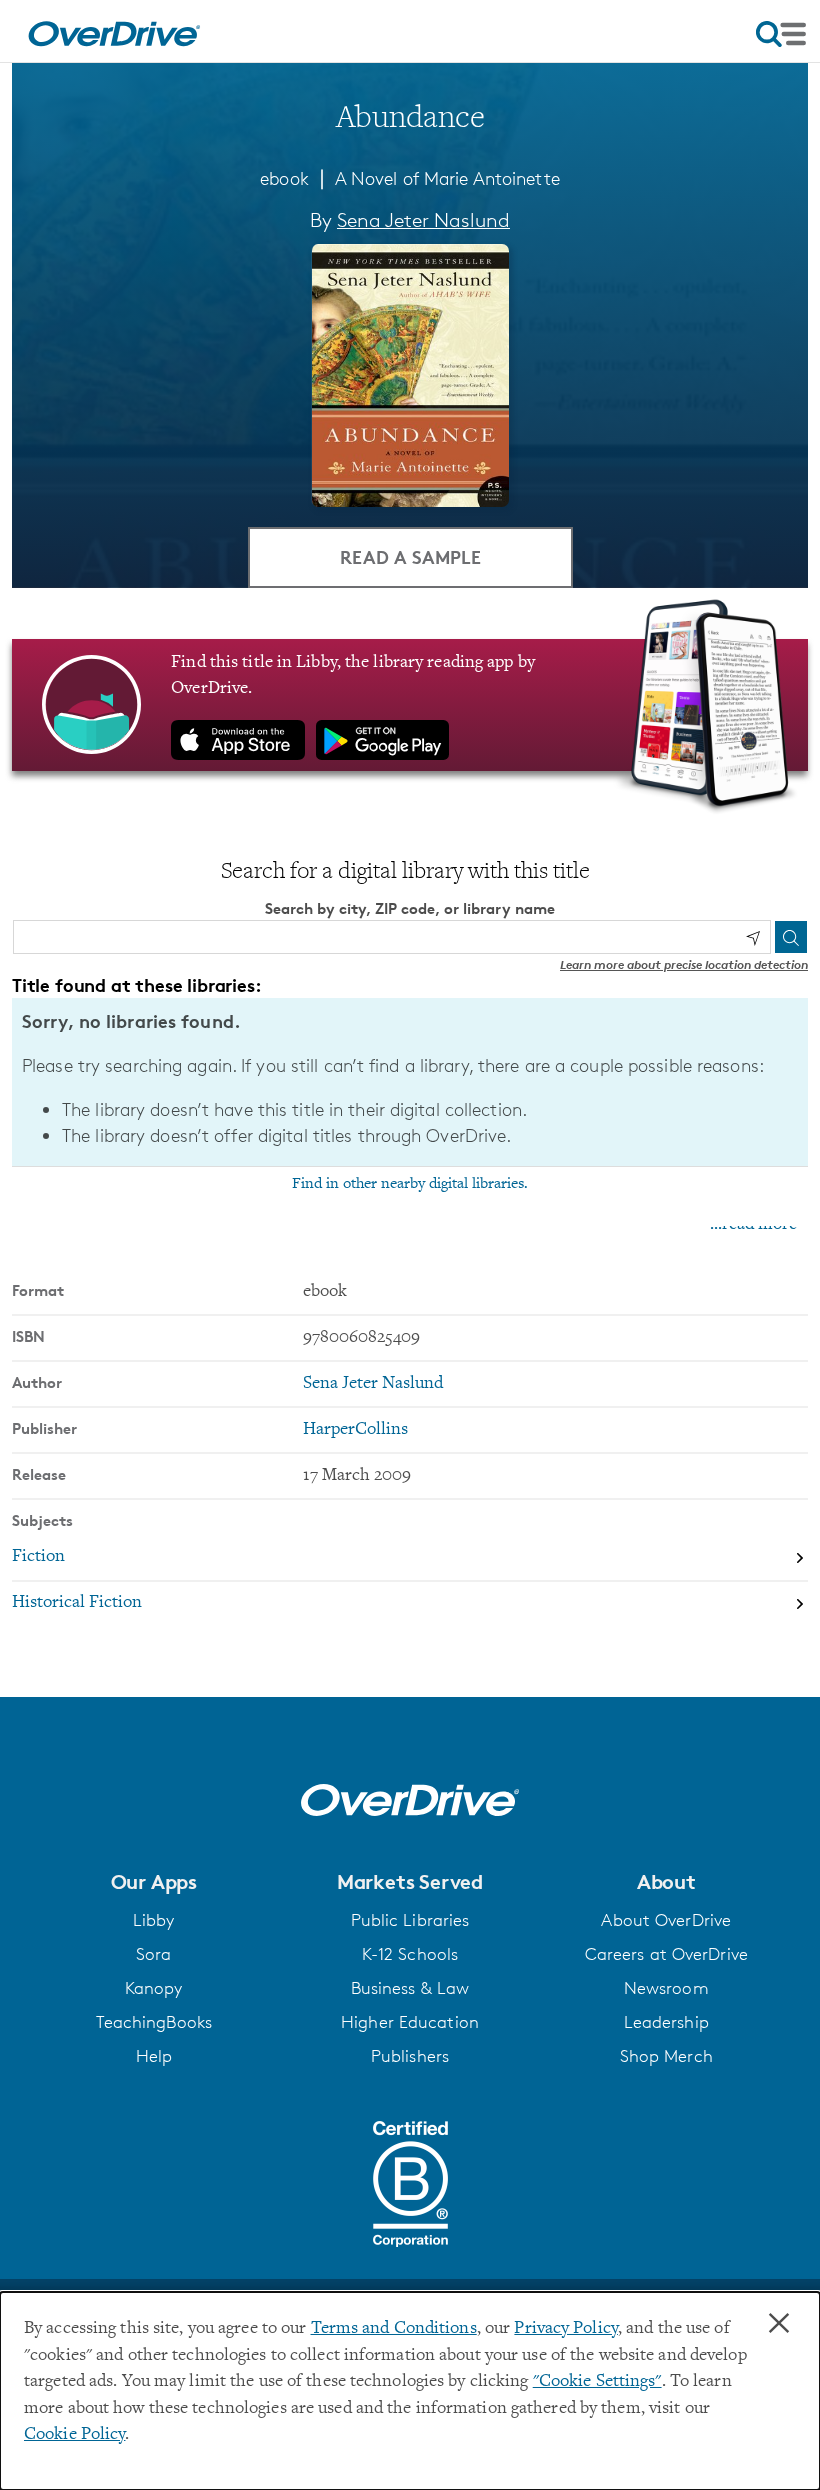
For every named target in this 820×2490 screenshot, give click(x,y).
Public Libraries (410, 1920)
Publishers (410, 2056)
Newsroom (666, 1988)
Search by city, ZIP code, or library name (410, 908)
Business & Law (410, 1988)
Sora (153, 1954)
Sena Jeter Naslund (423, 220)
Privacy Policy (566, 2329)
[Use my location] (753, 938)
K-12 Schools (410, 1954)
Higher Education (410, 2022)
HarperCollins (355, 1430)
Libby (154, 1920)
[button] (153, 1882)
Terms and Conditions (394, 2329)
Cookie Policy (74, 2435)
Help (154, 2056)
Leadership (666, 2022)
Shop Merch (666, 2056)
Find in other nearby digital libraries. (410, 1184)
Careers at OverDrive (666, 1954)
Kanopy (154, 1988)
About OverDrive (666, 1920)
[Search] (791, 937)
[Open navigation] (781, 34)
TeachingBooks (154, 2022)
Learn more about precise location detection (684, 964)
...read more (753, 1225)
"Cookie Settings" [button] (597, 2382)
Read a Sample (410, 556)
